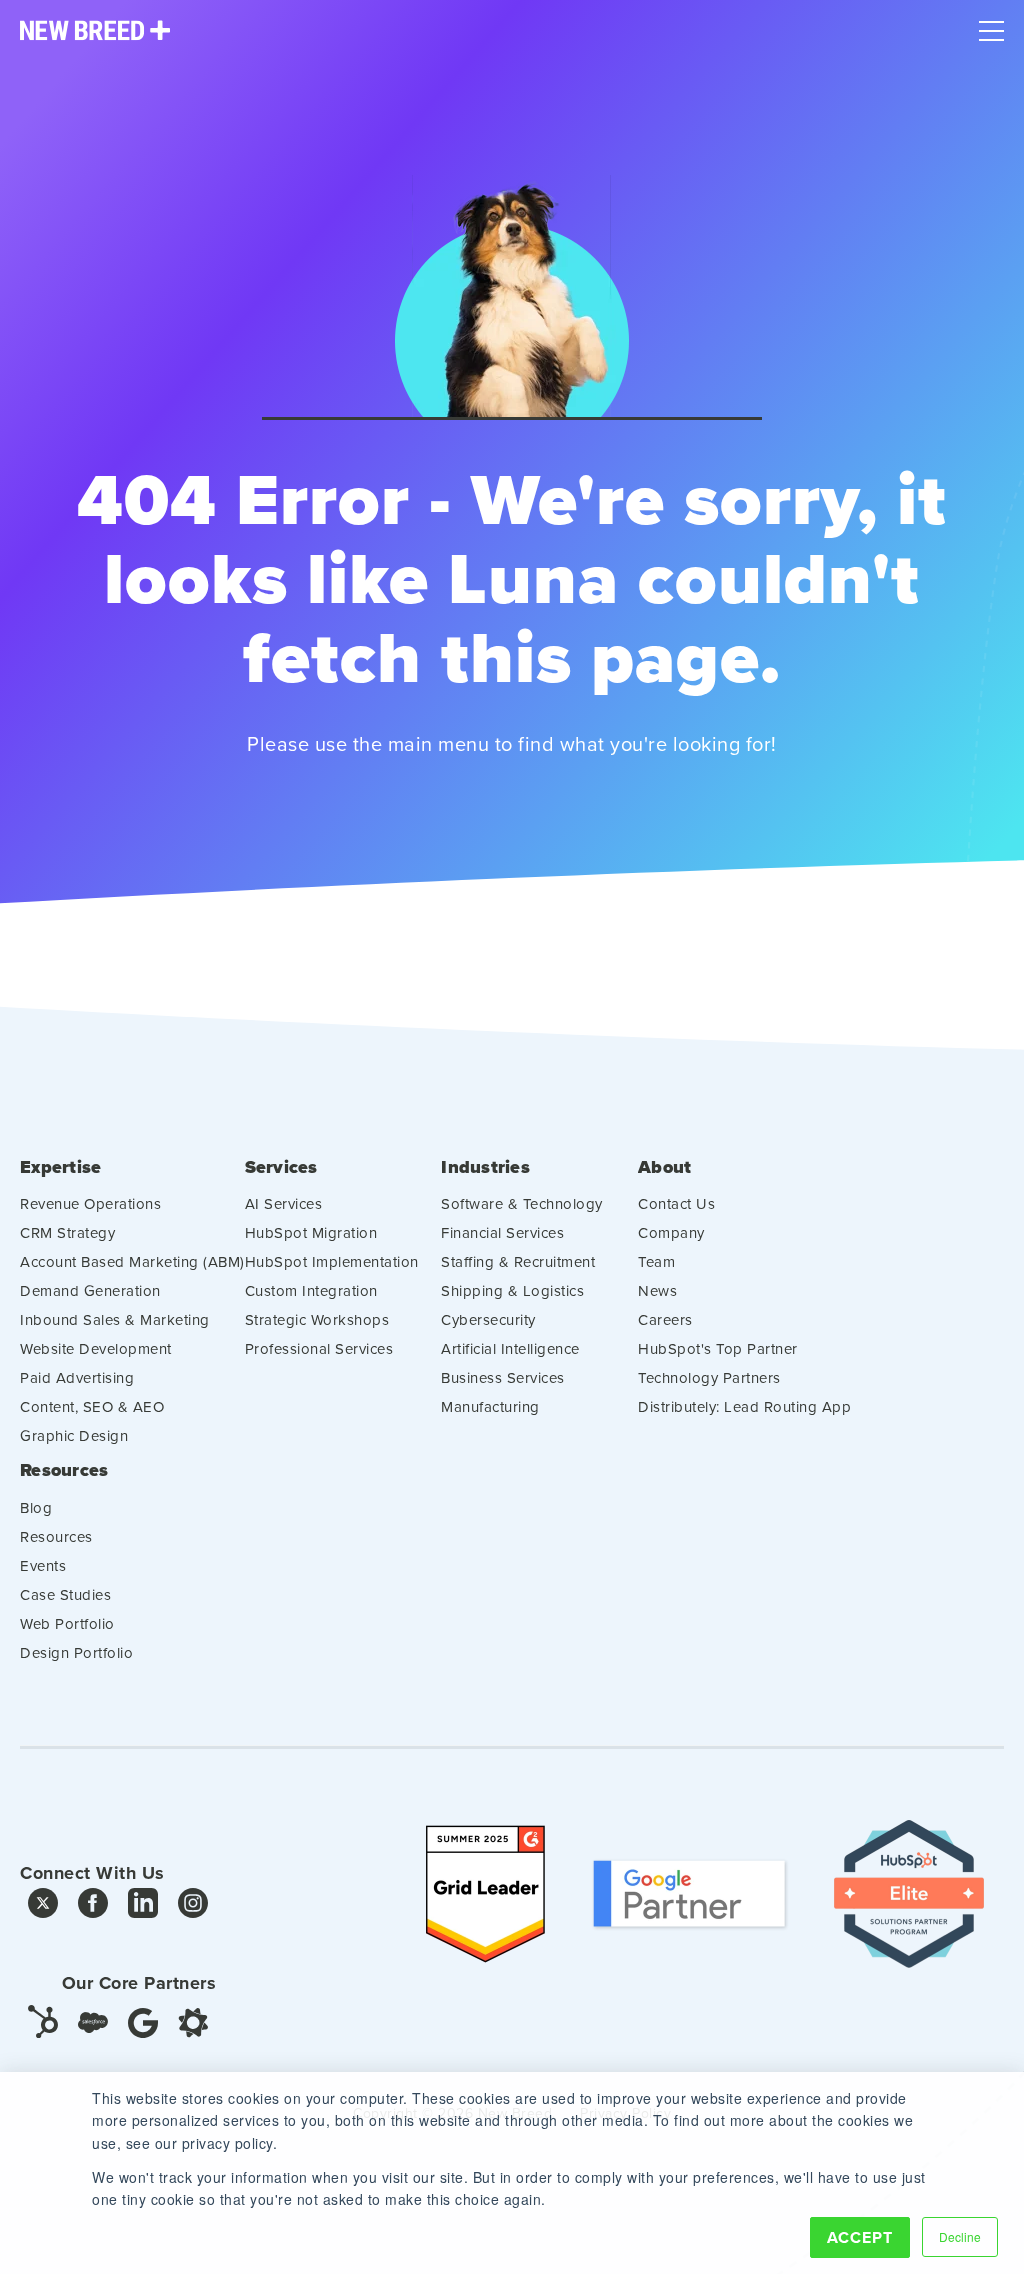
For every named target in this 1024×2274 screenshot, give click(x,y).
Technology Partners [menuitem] (709, 1377)
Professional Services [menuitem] (319, 1348)
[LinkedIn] (143, 1908)
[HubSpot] (43, 2020)
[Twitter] (43, 1908)
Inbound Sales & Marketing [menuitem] (115, 1319)
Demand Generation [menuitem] (90, 1290)
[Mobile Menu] (991, 26)
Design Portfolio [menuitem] (76, 1652)
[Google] (143, 2021)
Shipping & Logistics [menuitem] (512, 1290)
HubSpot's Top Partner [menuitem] (718, 1348)
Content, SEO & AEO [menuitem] (92, 1406)
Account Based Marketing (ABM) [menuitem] (132, 1261)
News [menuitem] (657, 1290)
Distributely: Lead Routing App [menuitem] (744, 1406)
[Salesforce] (93, 2022)
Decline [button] (960, 2236)
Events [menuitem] (43, 1565)
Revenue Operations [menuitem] (90, 1203)
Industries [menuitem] (485, 1167)
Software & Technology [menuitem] (522, 1203)
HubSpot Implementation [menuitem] (332, 1261)
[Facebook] (93, 1908)
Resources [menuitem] (64, 1470)
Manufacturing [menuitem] (490, 1406)
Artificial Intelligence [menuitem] (510, 1348)
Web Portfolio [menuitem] (67, 1623)
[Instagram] (193, 1908)
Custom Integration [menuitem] (311, 1290)
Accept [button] (860, 2237)
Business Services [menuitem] (503, 1377)
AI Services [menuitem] (284, 1203)
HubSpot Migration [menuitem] (311, 1232)
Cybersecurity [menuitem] (488, 1319)
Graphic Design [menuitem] (74, 1435)
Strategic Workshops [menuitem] (317, 1319)
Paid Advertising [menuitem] (77, 1377)
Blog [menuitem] (36, 1507)
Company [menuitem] (671, 1232)
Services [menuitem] (281, 1167)
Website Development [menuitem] (96, 1348)
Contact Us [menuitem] (676, 1203)
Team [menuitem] (656, 1261)
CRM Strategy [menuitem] (67, 1232)
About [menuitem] (664, 1167)
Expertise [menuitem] (60, 1167)
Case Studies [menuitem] (65, 1594)
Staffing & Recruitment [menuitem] (518, 1261)
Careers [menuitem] (665, 1319)
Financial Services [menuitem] (502, 1232)
